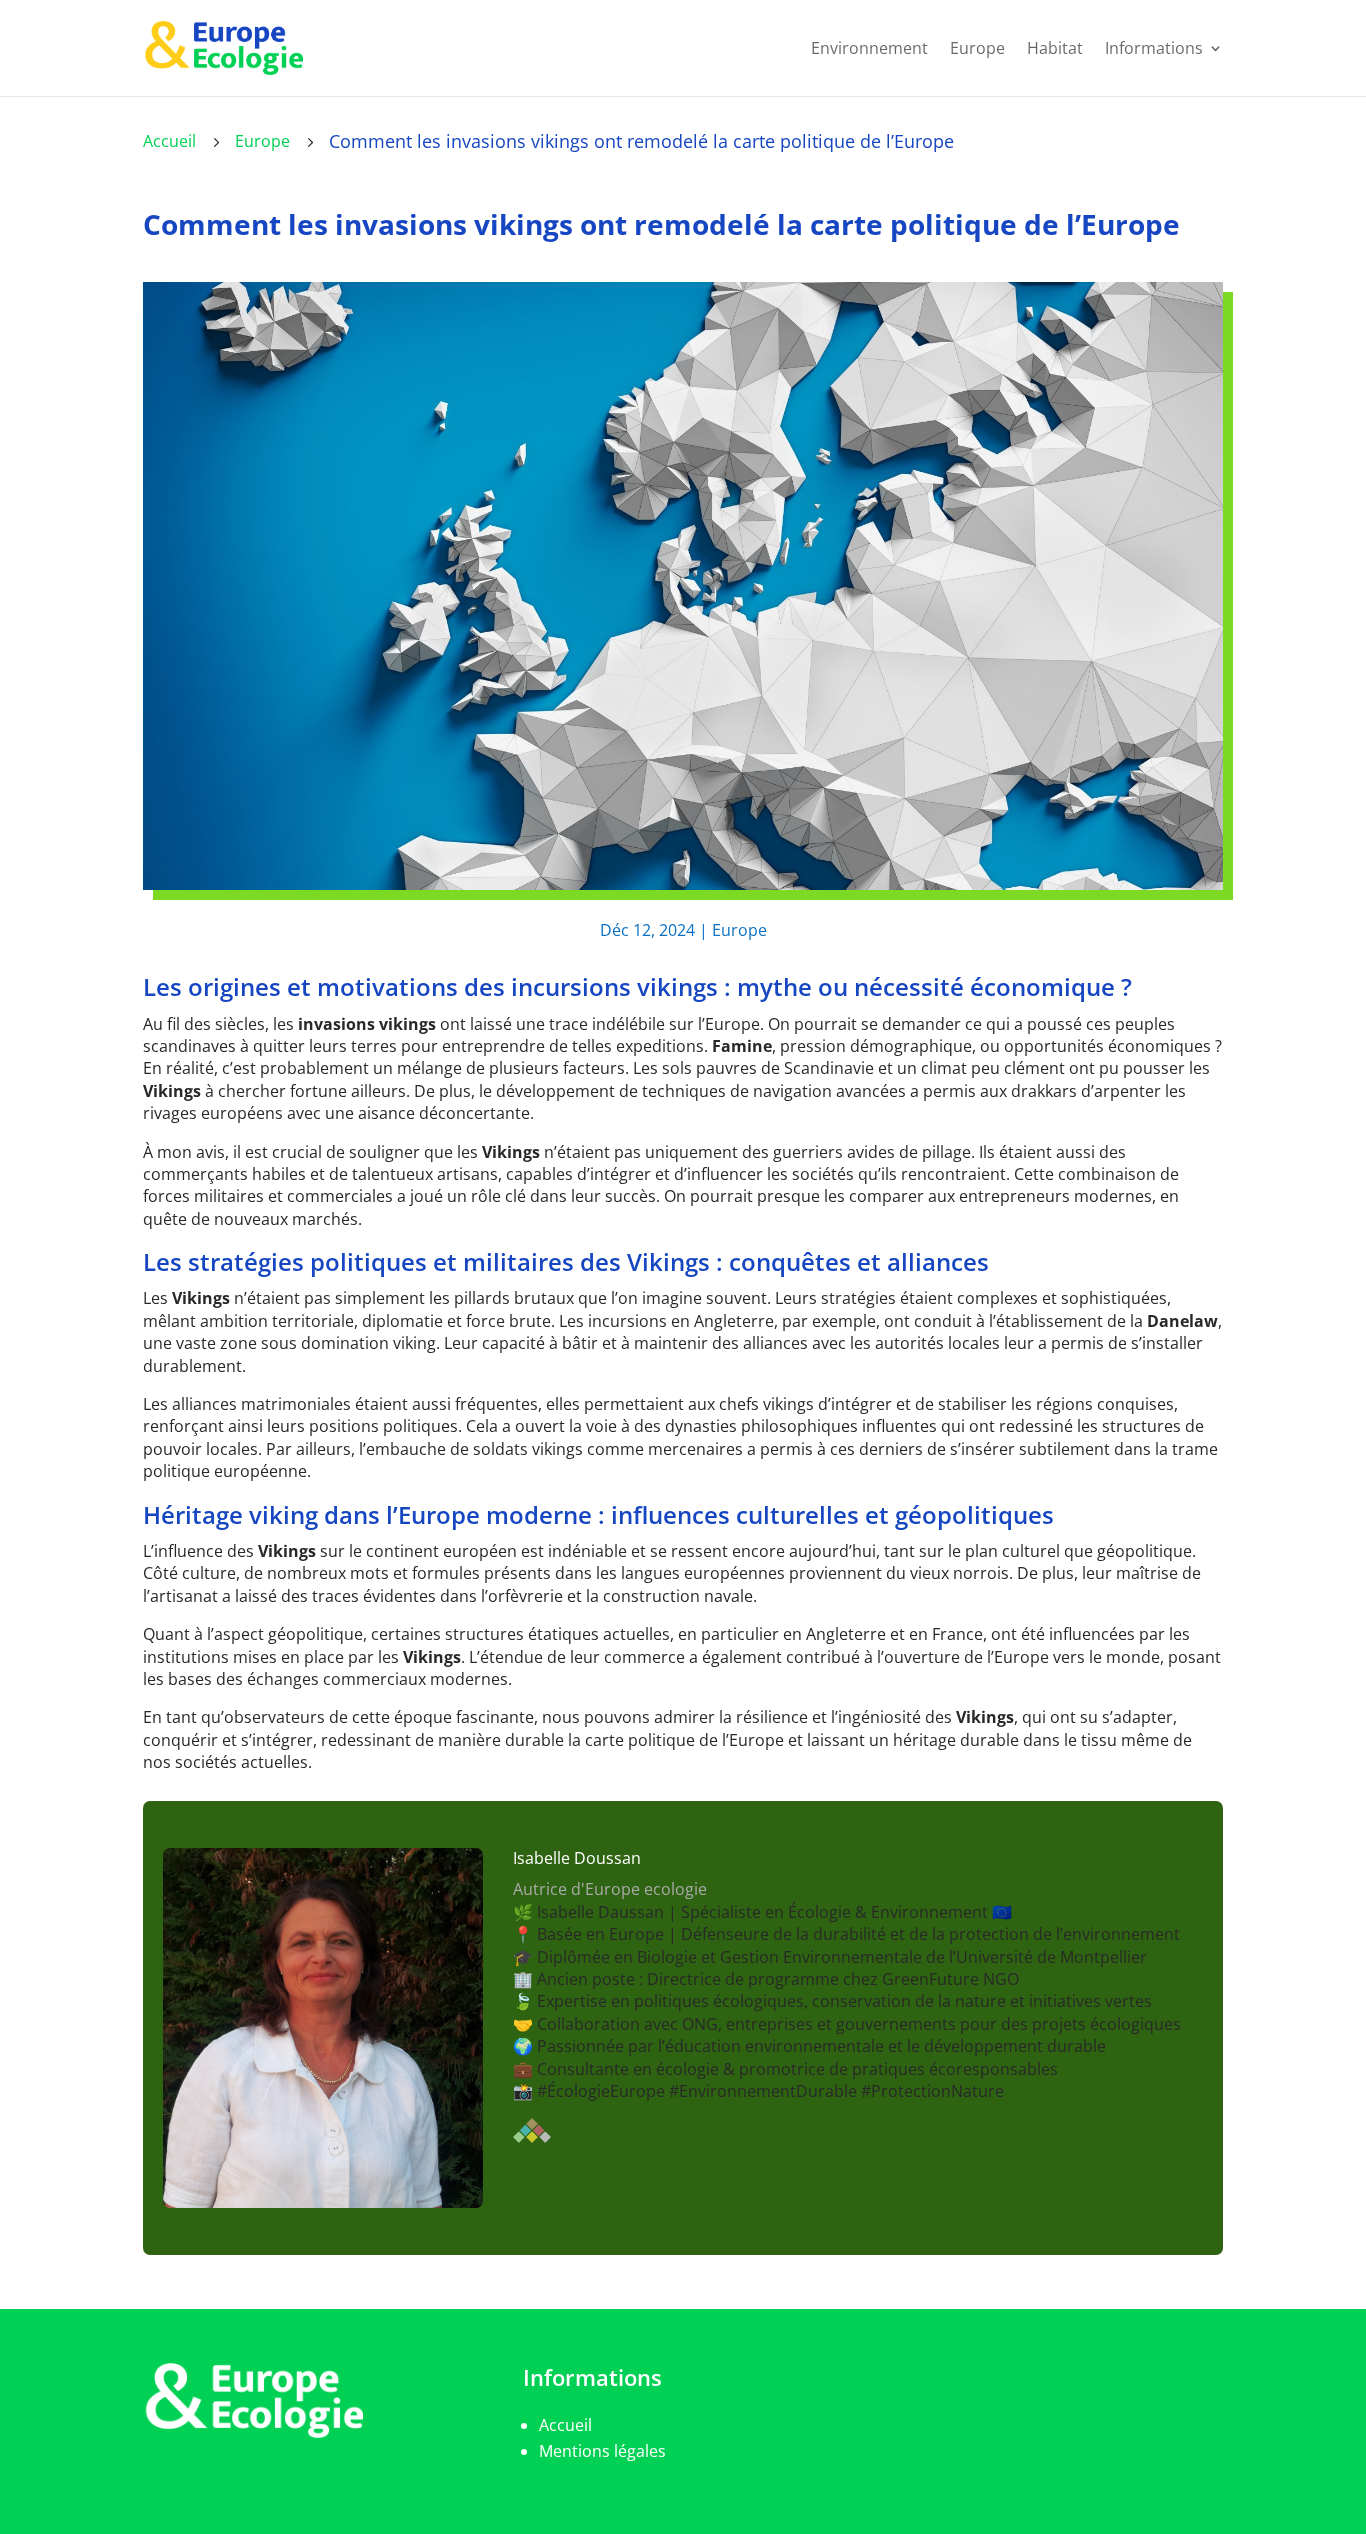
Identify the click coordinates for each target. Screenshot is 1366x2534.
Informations (1154, 48)
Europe (977, 48)
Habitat (1055, 48)
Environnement (869, 48)
